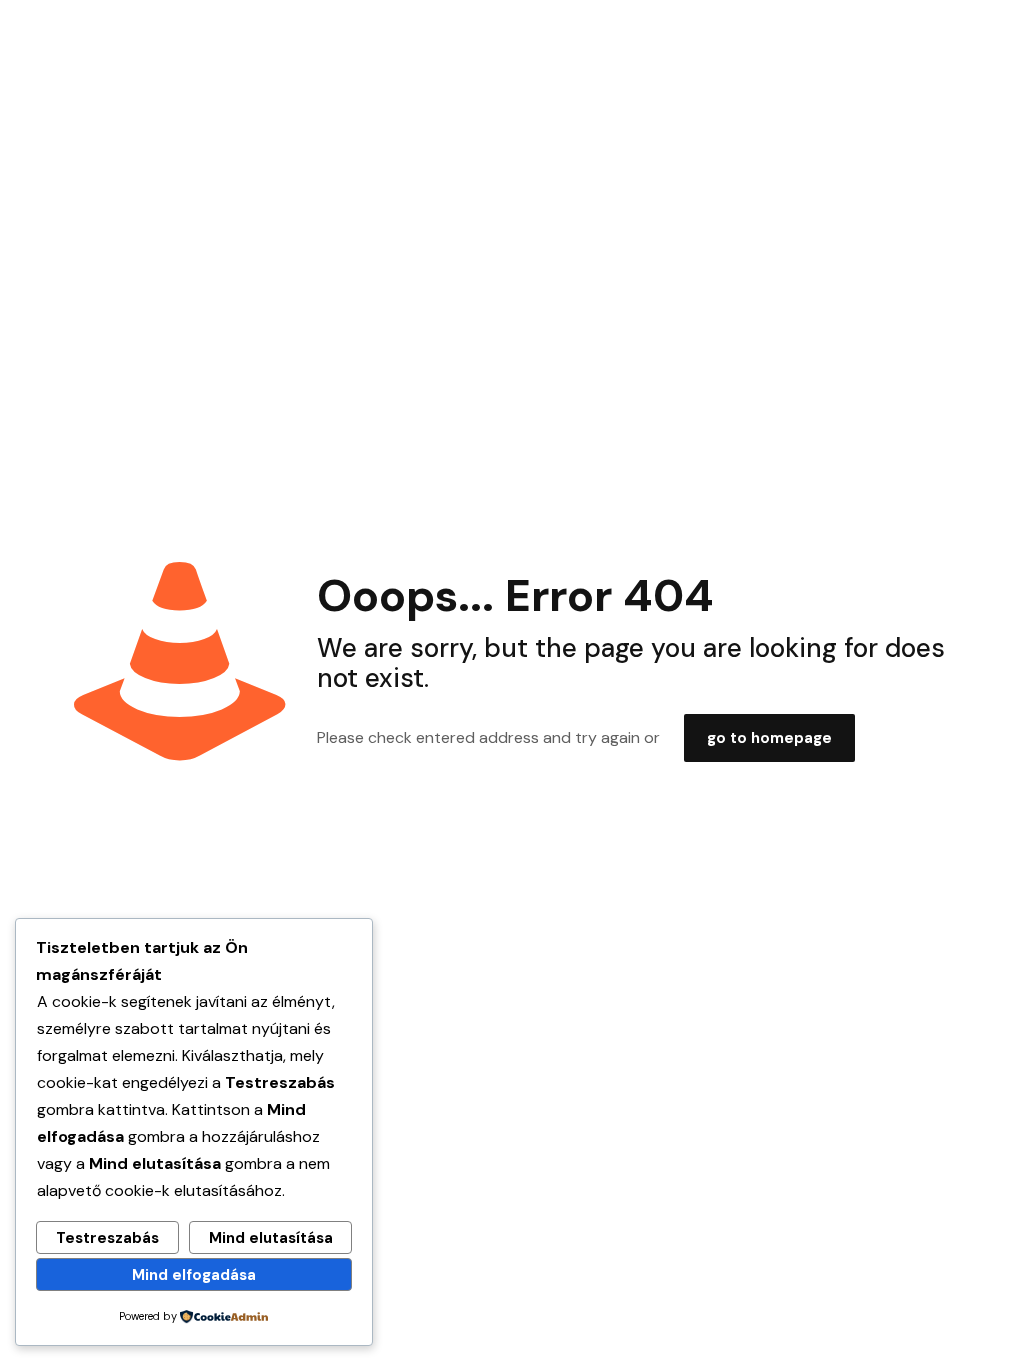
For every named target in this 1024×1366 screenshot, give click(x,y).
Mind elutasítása (271, 1238)
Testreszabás (107, 1238)
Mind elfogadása (194, 1275)
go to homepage (769, 738)
